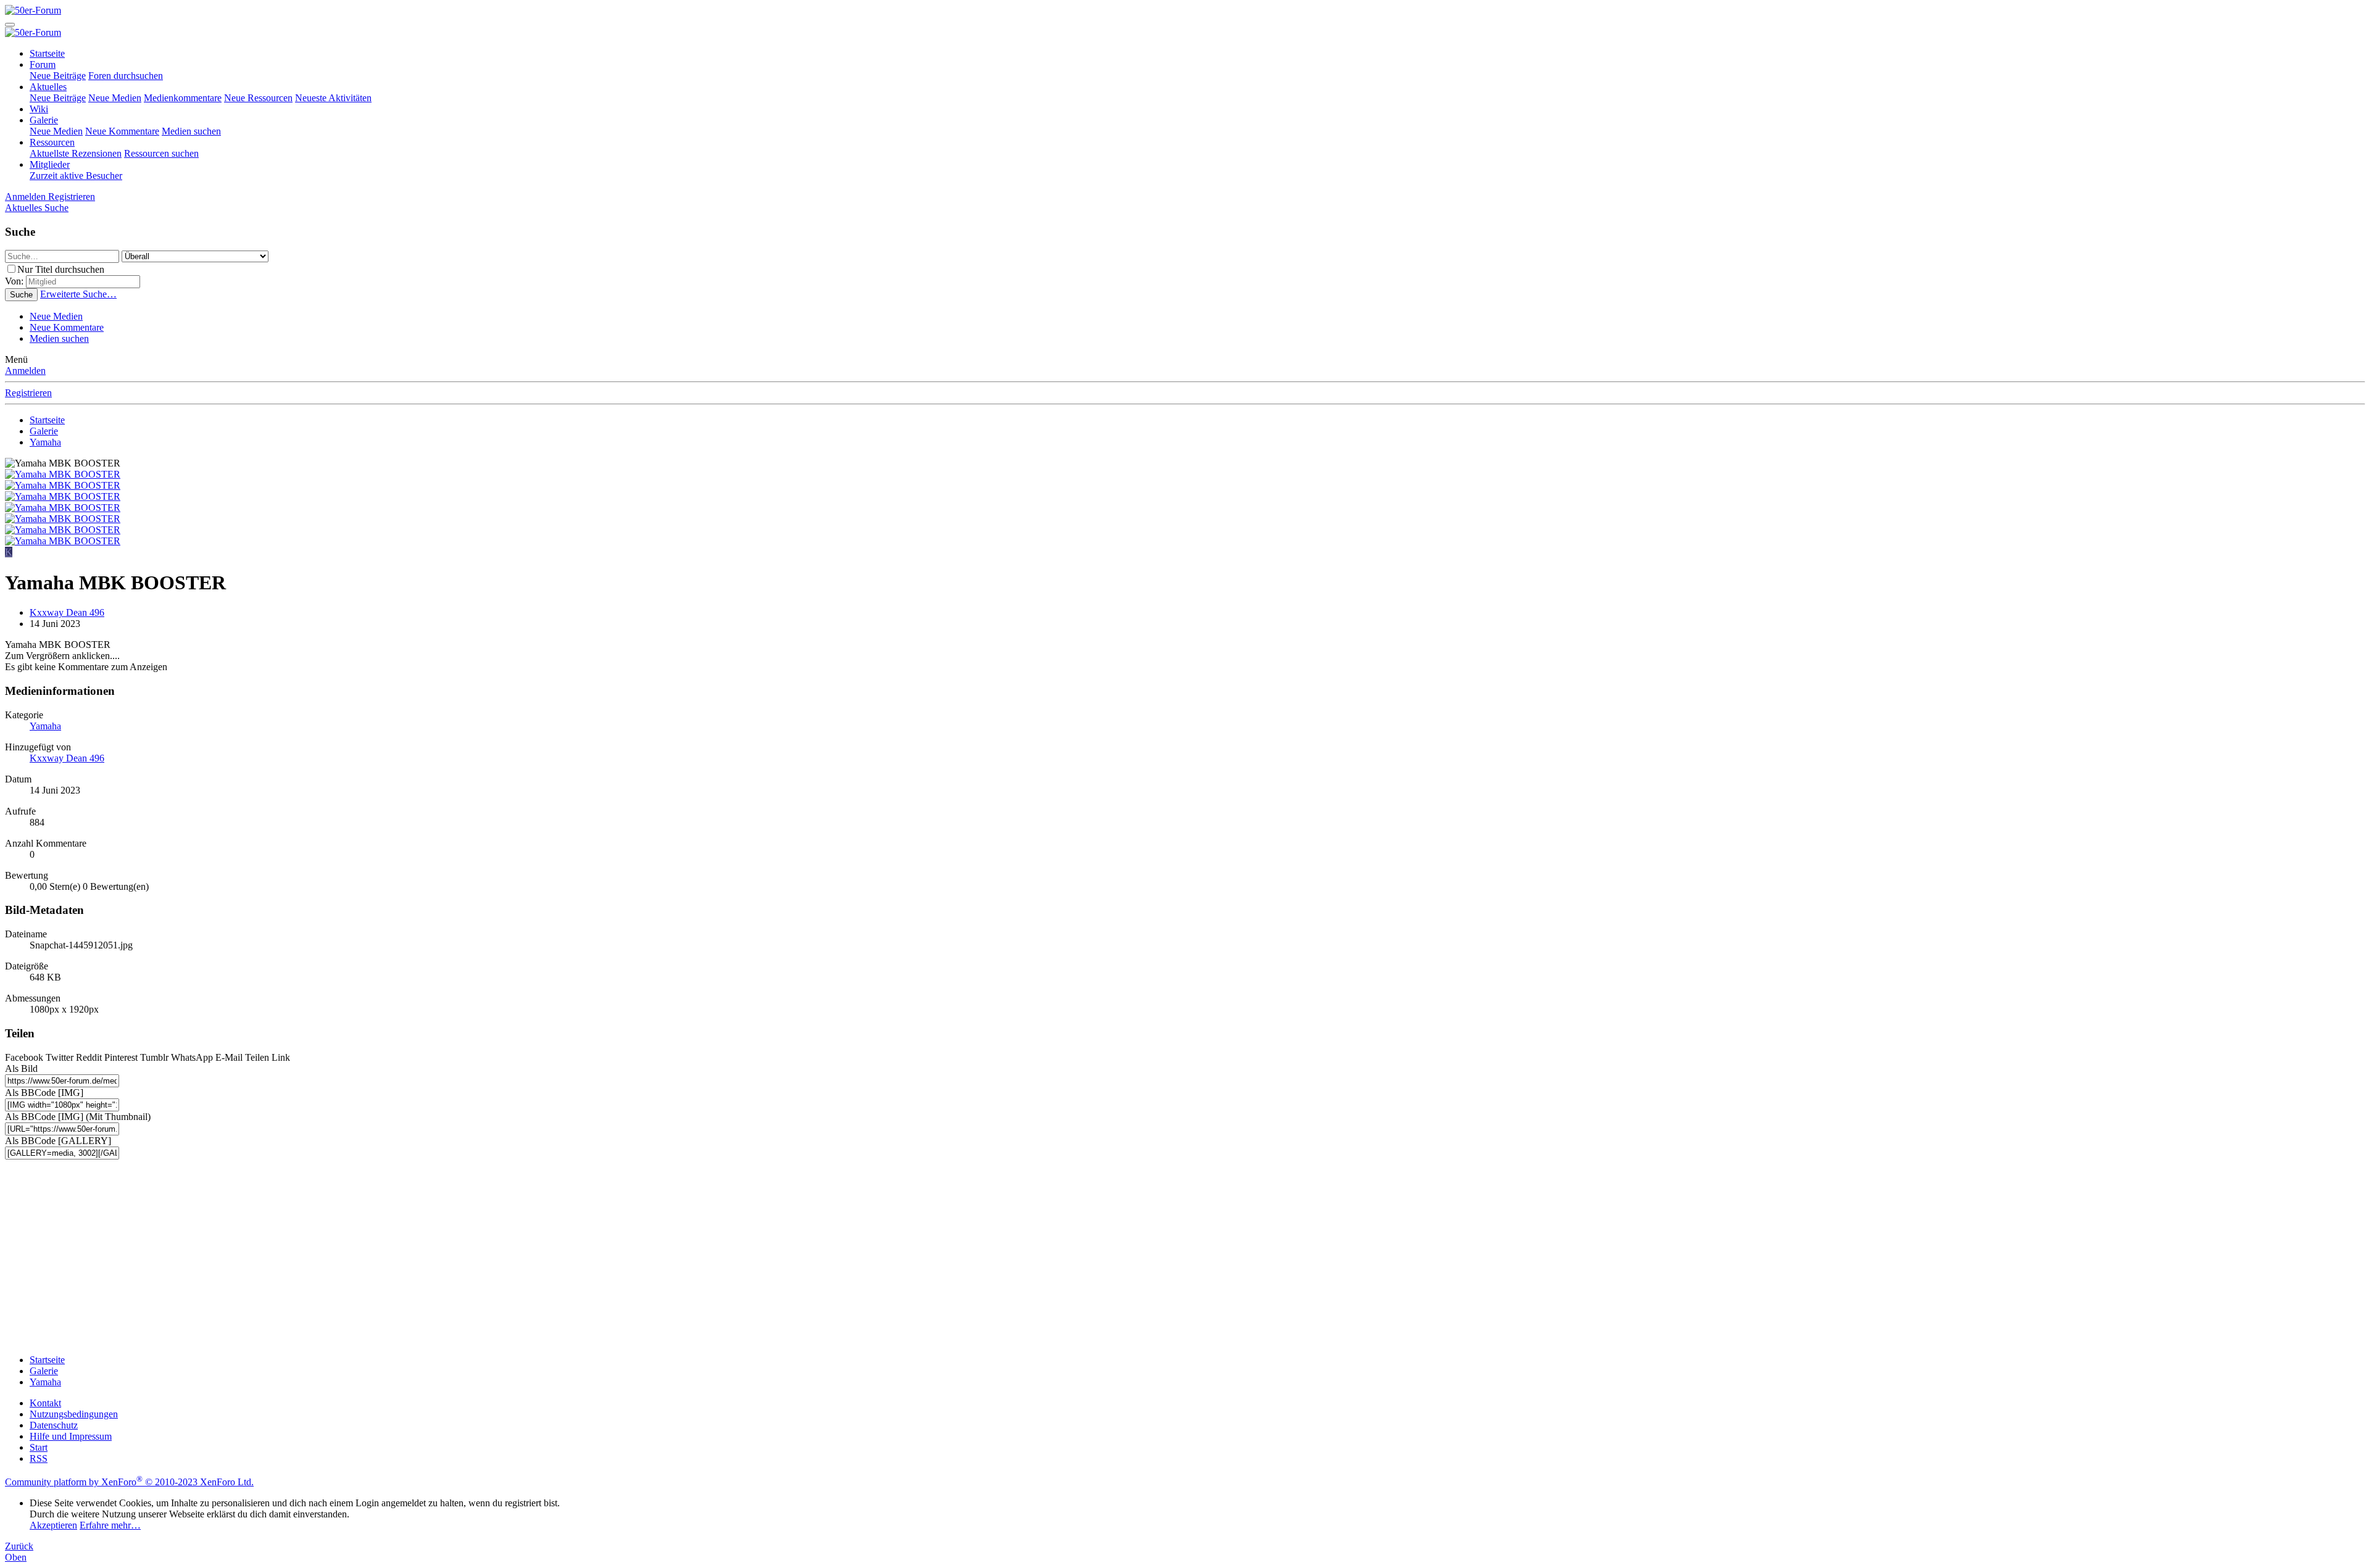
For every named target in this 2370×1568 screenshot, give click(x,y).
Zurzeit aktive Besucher (76, 176)
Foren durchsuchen (126, 76)
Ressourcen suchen (161, 153)
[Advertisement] (375, 1258)
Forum (43, 64)
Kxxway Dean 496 (67, 612)
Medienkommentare (183, 98)
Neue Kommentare (122, 131)
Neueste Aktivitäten (333, 98)
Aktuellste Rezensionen (76, 153)
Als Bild (21, 1068)
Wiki (39, 109)
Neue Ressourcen (258, 98)
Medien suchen (191, 131)
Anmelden (25, 371)
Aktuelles (48, 87)
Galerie (44, 120)
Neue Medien (115, 98)
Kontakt (45, 1403)
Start (39, 1447)
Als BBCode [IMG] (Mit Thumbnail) (78, 1117)
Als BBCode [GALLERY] (58, 1141)
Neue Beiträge (58, 76)
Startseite (47, 53)
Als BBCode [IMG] (44, 1093)
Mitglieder (50, 164)
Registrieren (28, 393)
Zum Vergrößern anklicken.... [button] (62, 656)
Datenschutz (54, 1425)
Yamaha (45, 726)
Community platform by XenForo (129, 1482)
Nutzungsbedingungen (74, 1414)
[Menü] (10, 25)
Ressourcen (52, 142)
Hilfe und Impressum (71, 1436)
